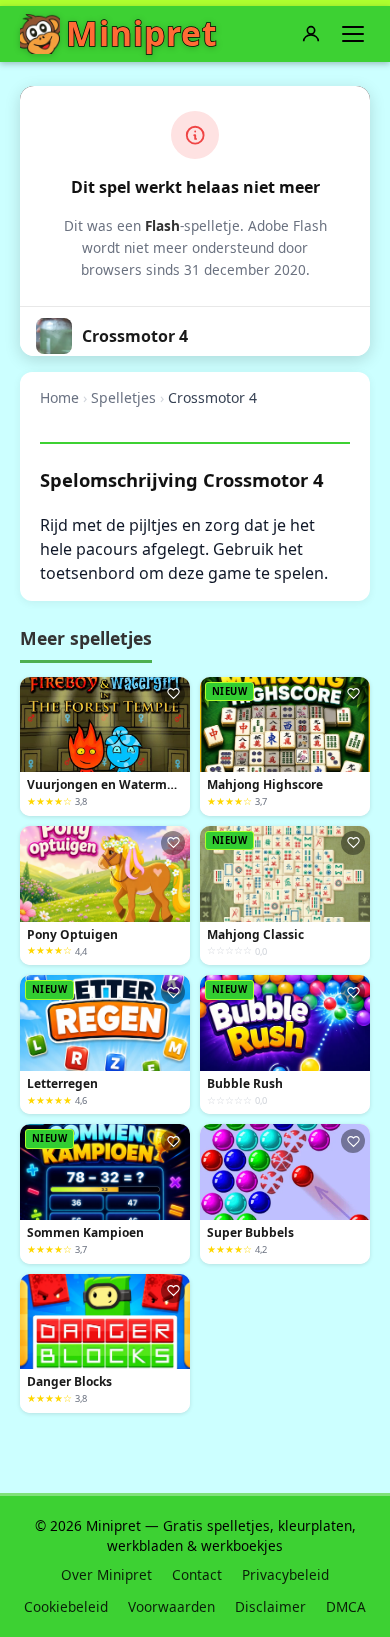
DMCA (346, 1606)
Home (59, 397)
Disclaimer (270, 1606)
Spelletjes (123, 397)
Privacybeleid (285, 1574)
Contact (197, 1574)
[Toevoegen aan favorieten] (173, 694)
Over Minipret (106, 1574)
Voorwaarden (171, 1606)
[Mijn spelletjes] (311, 34)
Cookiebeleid (66, 1606)
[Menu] (353, 34)
